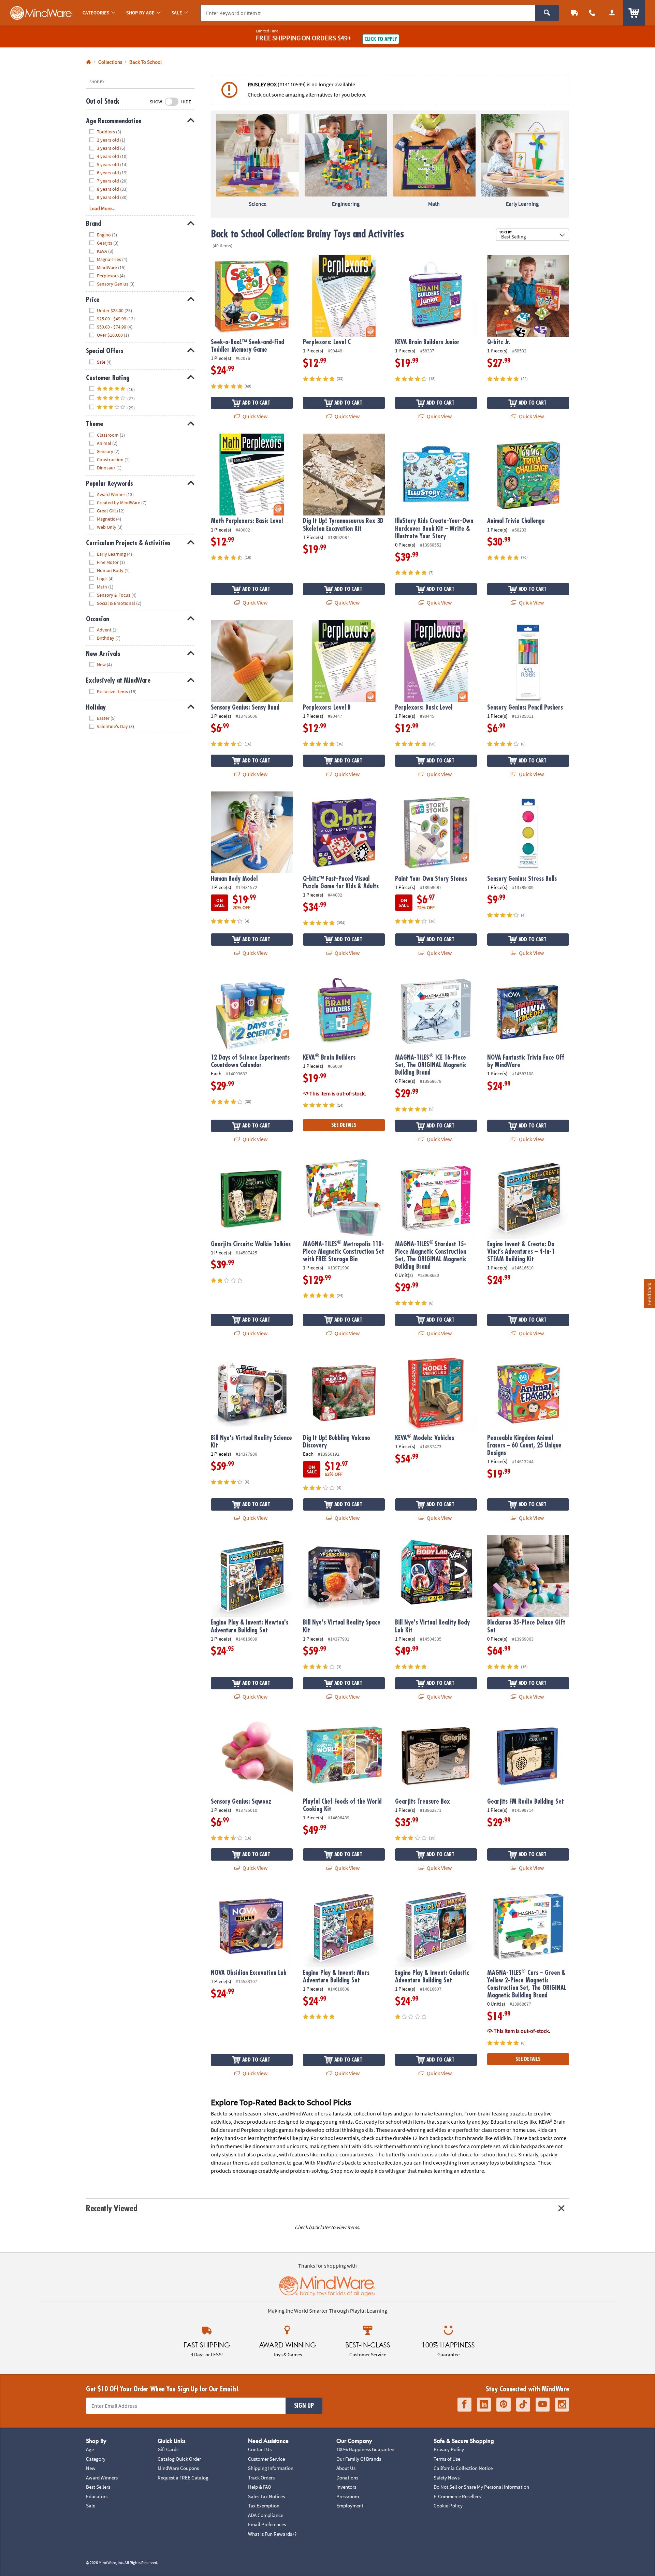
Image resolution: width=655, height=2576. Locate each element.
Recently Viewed (111, 2208)
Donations (347, 2478)
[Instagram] (562, 2405)
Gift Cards (168, 2449)
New (91, 2468)
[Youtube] (543, 2405)
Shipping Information (271, 2468)
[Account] (612, 13)
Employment (350, 2506)
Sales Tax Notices (266, 2496)
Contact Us (260, 2449)
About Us (346, 2468)
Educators (97, 2496)
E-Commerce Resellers (457, 2496)
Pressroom (348, 2496)
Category (96, 2459)
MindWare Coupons (178, 2468)
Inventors (346, 2487)
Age (90, 2449)
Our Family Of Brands (359, 2459)
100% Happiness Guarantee (365, 2449)
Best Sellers (98, 2487)
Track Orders (261, 2478)
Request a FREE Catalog (183, 2478)
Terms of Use (447, 2459)
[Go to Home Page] (89, 62)
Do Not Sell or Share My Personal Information (481, 2487)
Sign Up (304, 2406)
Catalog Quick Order (179, 2459)
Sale (91, 2506)
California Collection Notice (463, 2468)
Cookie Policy (448, 2506)
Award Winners (102, 2478)
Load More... (103, 208)
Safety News (447, 2478)
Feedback (649, 1293)
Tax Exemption (264, 2506)
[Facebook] (464, 2405)
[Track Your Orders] (574, 13)
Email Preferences (267, 2524)
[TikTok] (523, 2405)
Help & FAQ (260, 2487)
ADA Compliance (266, 2515)
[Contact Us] (592, 13)
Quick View (254, 416)
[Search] (547, 13)
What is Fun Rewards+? (272, 2534)
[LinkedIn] (484, 2405)
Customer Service (266, 2459)
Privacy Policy (449, 2449)
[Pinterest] (504, 2405)
